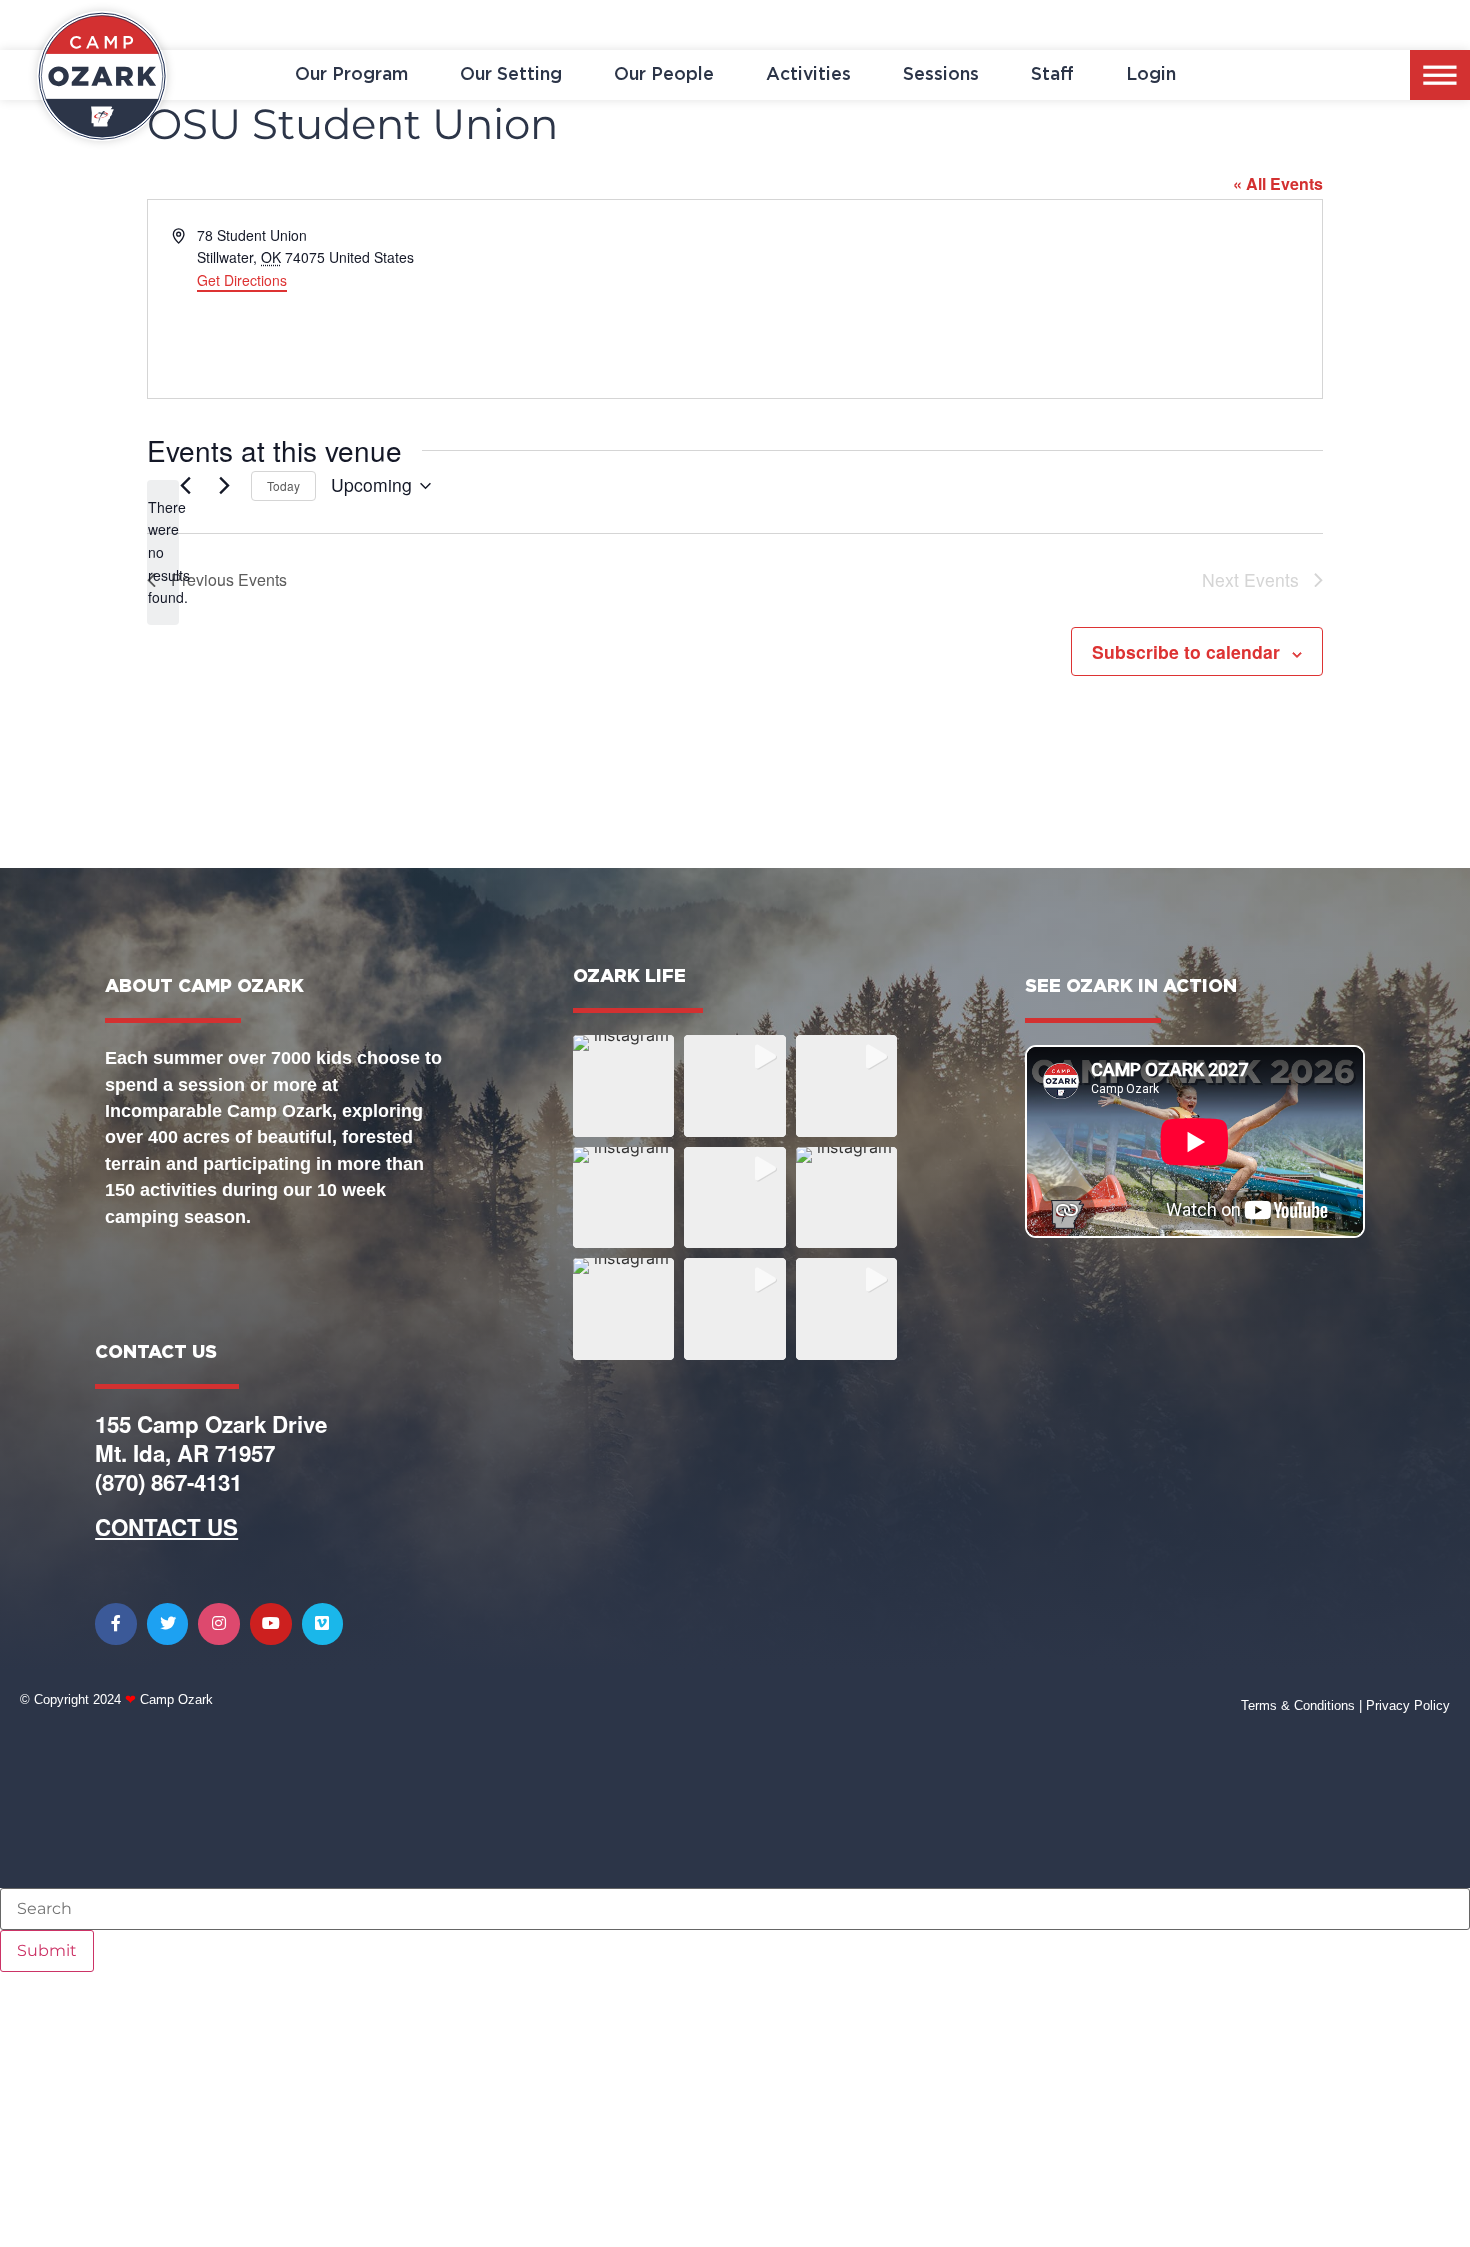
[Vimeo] (323, 1624)
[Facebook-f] (116, 1624)
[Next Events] (224, 486)
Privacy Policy (1408, 1705)
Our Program (351, 75)
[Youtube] (271, 1624)
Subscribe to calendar (1186, 651)
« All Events (1278, 183)
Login (1151, 75)
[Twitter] (168, 1624)
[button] (623, 1085)
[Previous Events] (185, 486)
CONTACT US (166, 1527)
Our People (664, 75)
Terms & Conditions (1298, 1705)
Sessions (941, 75)
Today (283, 485)
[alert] (163, 552)
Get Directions (242, 280)
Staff (1052, 75)
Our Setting (511, 75)
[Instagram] (219, 1624)
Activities (808, 75)
